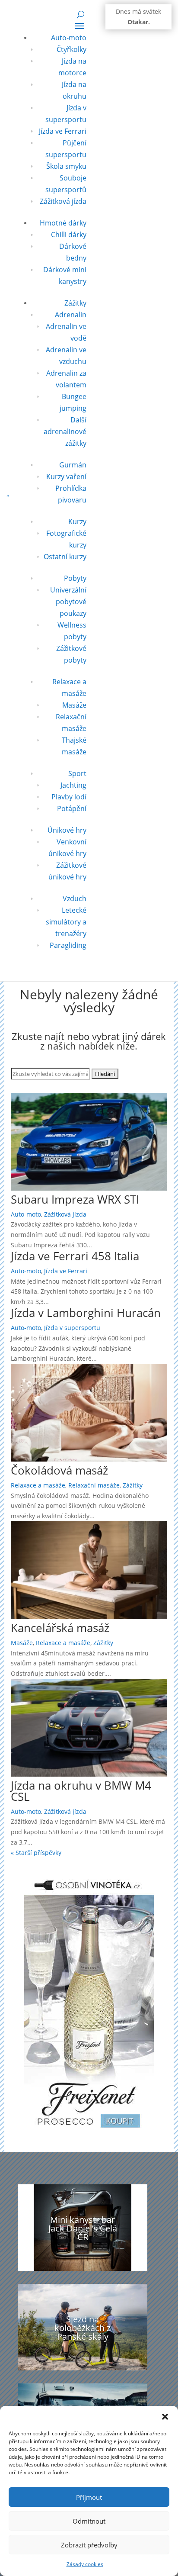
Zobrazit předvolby (89, 2545)
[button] (165, 2417)
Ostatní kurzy (65, 557)
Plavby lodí (69, 797)
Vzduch (75, 898)
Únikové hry (67, 830)
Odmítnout (89, 2521)
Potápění (72, 808)
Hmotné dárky (63, 223)
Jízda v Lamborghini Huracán (86, 1313)
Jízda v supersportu (72, 1328)
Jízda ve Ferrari (63, 131)
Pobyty (75, 578)
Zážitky (75, 303)
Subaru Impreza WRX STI (75, 1199)
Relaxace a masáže (38, 1485)
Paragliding (68, 945)
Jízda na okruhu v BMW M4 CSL (81, 1791)
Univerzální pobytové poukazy (68, 602)
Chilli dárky (69, 235)
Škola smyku (66, 166)
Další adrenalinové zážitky (65, 431)
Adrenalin (71, 315)
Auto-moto (69, 38)
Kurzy (77, 522)
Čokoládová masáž (59, 1470)
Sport (77, 773)
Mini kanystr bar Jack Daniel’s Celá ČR (83, 2228)
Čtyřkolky (72, 49)
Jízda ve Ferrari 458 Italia (75, 1256)
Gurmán (73, 465)
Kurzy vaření (66, 477)
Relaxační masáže (94, 1485)
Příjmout (89, 2497)
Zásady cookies (85, 2564)
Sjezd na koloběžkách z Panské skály (83, 2328)
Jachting (73, 785)
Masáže (74, 705)
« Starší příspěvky (36, 1853)
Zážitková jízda (63, 201)
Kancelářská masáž (60, 1628)
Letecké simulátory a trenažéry (66, 922)
